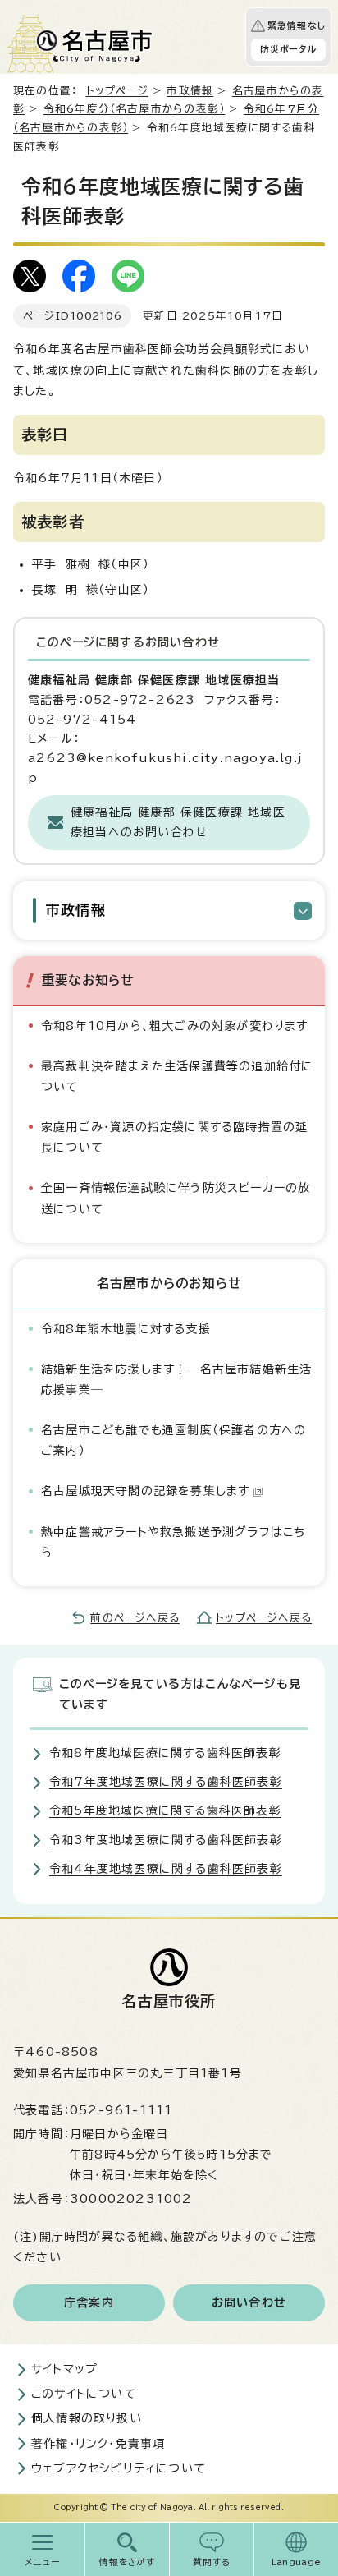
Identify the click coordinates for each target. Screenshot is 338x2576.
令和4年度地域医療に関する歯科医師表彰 (166, 1869)
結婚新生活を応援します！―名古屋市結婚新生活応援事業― (176, 1380)
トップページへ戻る (264, 1618)
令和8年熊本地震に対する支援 (126, 1329)
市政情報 (190, 91)
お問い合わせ (249, 2302)
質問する (212, 2562)
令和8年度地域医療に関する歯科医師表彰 (165, 1753)
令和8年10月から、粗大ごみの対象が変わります (175, 1026)
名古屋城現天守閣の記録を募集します (145, 1491)
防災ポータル (288, 49)
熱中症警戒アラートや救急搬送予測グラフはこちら (173, 1542)
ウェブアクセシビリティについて (119, 2468)
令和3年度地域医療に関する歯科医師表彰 (166, 1840)
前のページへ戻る (135, 1618)
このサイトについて (84, 2394)
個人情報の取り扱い (87, 2418)
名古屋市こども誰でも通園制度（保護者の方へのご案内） (174, 1440)
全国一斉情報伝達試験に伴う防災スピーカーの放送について (176, 1198)
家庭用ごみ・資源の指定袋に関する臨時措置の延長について (174, 1137)
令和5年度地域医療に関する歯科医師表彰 (165, 1810)
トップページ (117, 91)
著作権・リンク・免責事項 (98, 2444)
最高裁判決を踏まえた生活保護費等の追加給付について (177, 1076)
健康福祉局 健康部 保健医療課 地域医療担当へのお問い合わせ (178, 822)
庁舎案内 (89, 2302)
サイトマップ (64, 2369)
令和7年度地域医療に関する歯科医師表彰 (166, 1782)
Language (297, 2562)
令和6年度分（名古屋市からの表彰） (134, 109)
